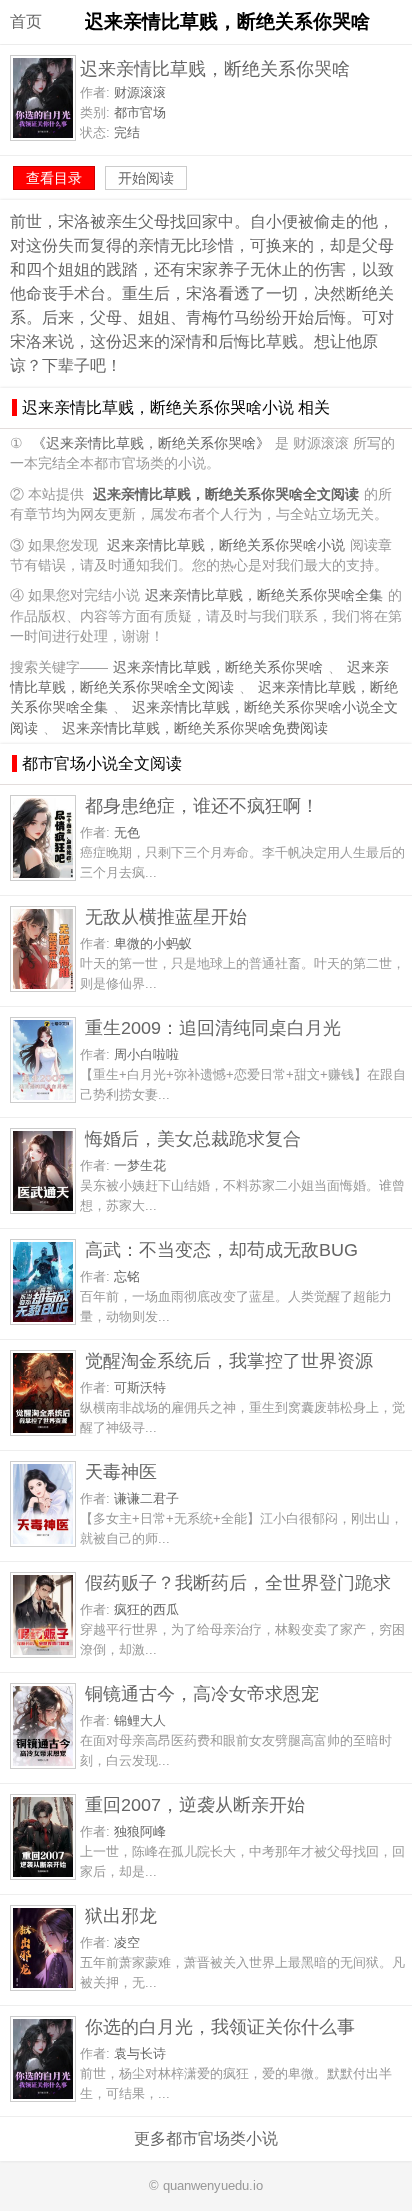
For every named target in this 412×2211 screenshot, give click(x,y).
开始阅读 (146, 178)
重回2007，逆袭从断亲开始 (195, 1804)
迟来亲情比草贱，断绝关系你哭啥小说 (226, 545)
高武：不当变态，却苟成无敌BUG (221, 1249)
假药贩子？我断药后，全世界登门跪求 (238, 1582)
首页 (26, 21)
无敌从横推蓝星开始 (166, 916)
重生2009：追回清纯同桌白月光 (213, 1027)
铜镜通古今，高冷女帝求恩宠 (202, 1693)
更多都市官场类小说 (206, 2138)
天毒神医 (121, 1471)
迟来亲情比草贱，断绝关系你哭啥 (218, 667)
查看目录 (54, 178)
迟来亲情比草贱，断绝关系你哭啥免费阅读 (195, 728)
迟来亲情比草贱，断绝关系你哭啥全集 (264, 595)
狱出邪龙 (121, 1915)
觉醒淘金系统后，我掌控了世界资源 (229, 1360)
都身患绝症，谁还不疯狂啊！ (202, 805)
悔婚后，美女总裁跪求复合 (193, 1138)
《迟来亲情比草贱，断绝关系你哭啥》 (151, 443)
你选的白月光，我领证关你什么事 (220, 2026)
